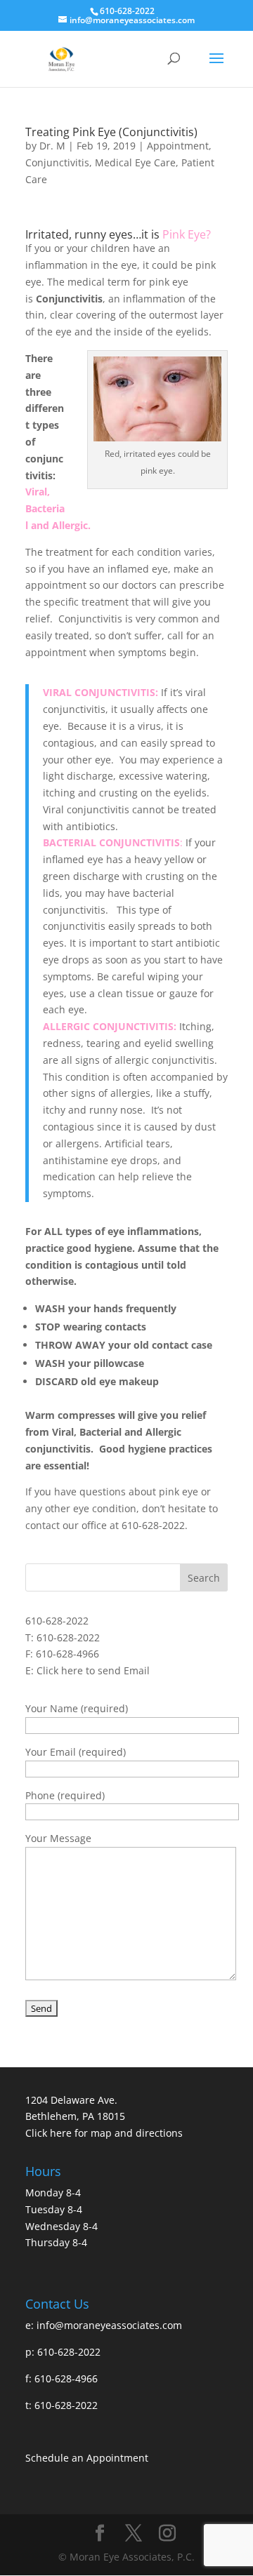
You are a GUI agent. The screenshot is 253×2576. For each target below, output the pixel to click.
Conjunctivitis (57, 162)
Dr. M (52, 146)
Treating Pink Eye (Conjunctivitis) (111, 132)
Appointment (178, 146)
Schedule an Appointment (87, 2458)
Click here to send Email (93, 1670)
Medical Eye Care (135, 162)
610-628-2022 (57, 1621)
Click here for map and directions (104, 2133)
